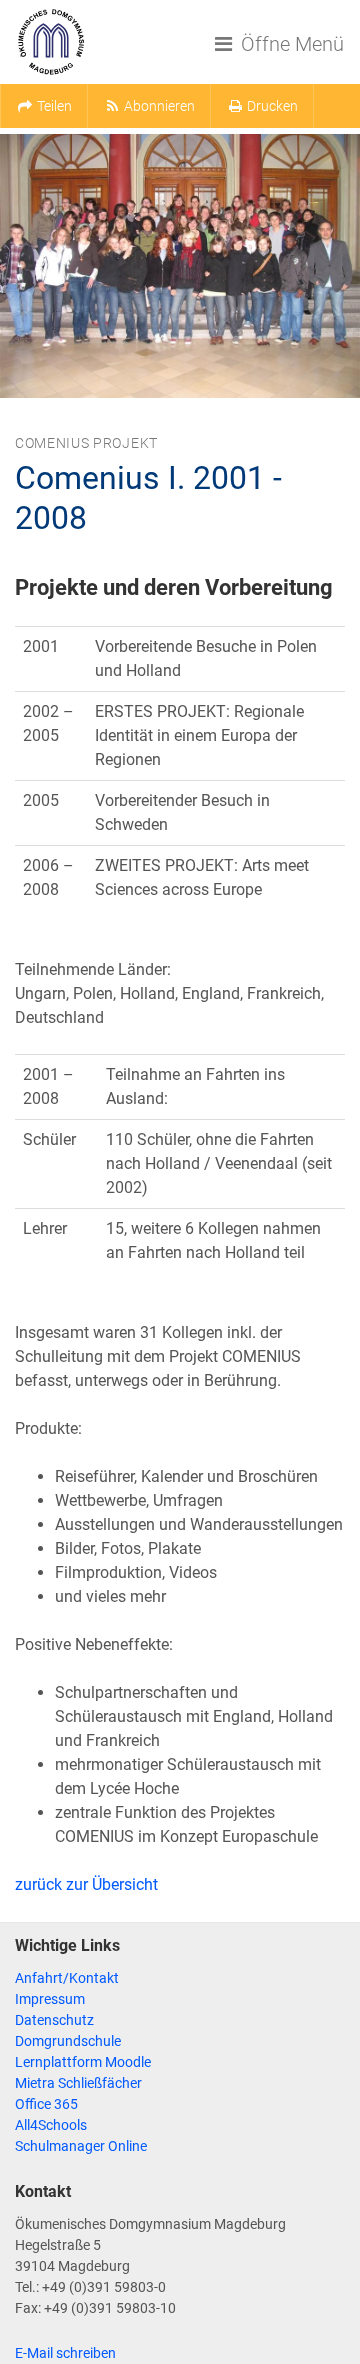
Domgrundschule (68, 2041)
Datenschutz (54, 2020)
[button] (44, 106)
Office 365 (46, 2104)
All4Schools (51, 2125)
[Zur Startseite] (51, 42)
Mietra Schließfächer (78, 2083)
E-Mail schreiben (65, 2353)
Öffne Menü (290, 44)
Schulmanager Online (81, 2146)
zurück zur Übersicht (86, 1884)
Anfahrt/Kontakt (67, 1978)
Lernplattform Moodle (83, 2062)
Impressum (50, 1999)
